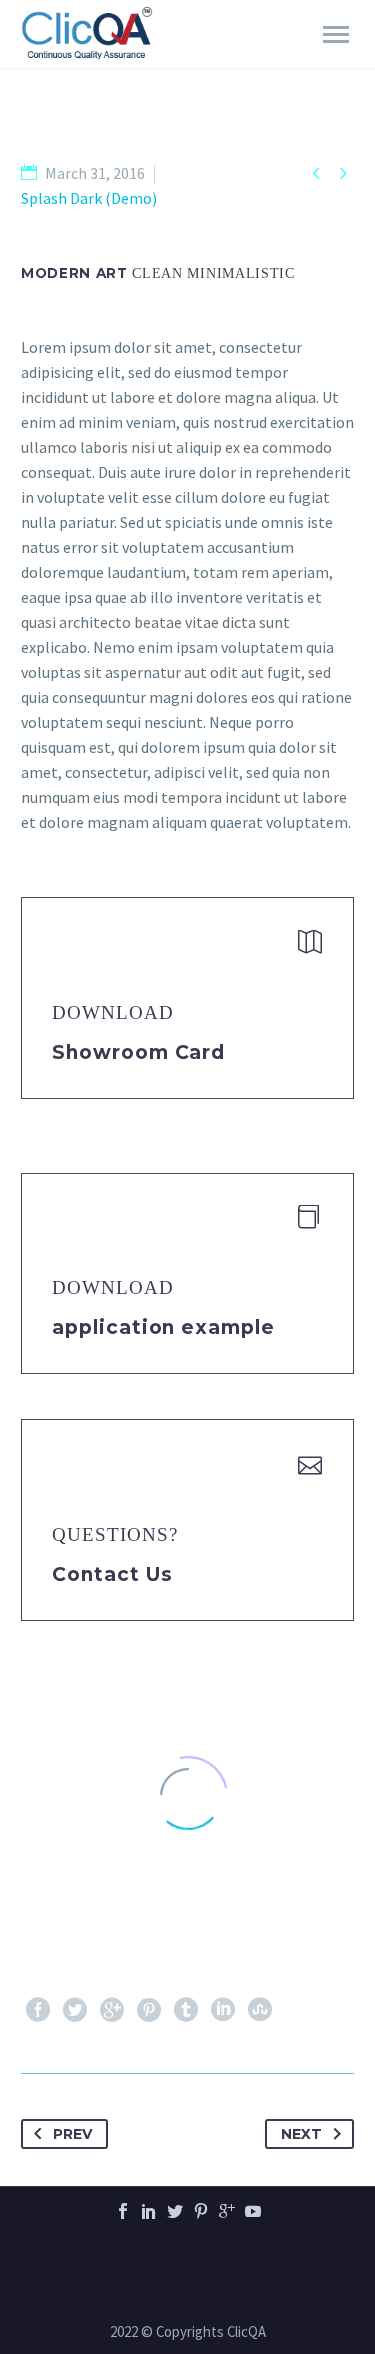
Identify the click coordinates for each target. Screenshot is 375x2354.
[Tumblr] (186, 2010)
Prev (72, 2134)
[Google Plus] (112, 2010)
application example (163, 1327)
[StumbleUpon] (260, 2010)
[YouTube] (253, 2211)
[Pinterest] (149, 2010)
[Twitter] (75, 2010)
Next (301, 2134)
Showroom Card (138, 1052)
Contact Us (112, 1574)
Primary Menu (336, 35)
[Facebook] (38, 2010)
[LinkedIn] (223, 2010)
